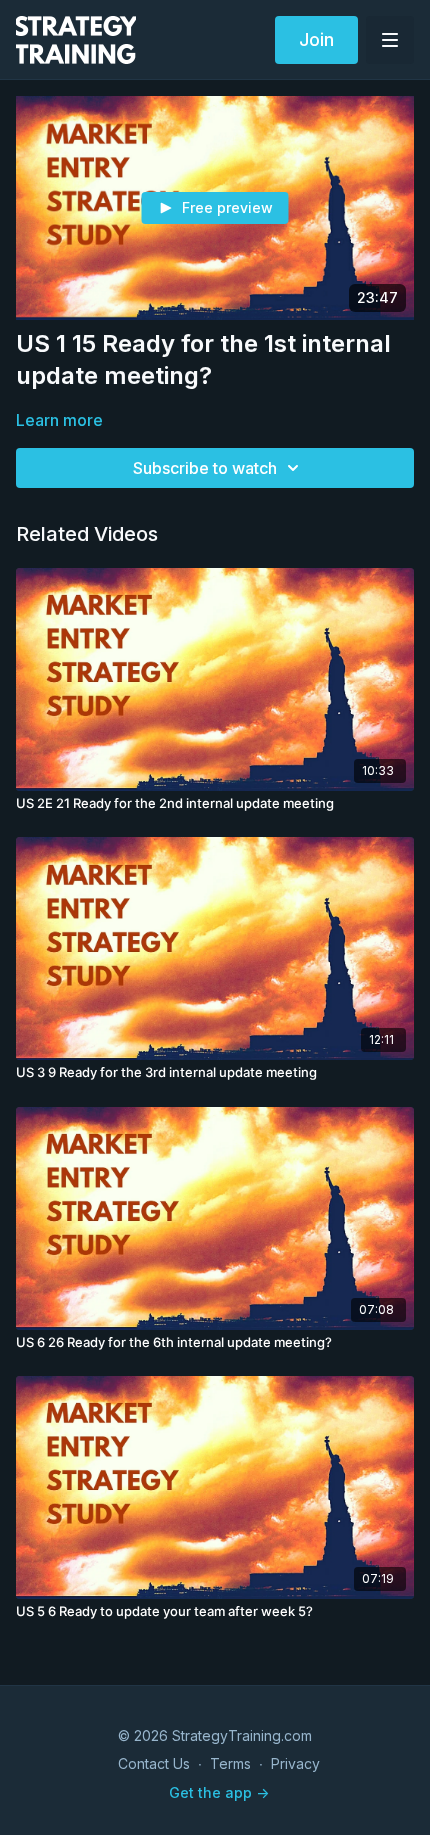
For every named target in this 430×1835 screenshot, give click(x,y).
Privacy (295, 1763)
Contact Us (154, 1763)
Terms (230, 1763)
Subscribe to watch (205, 468)
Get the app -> (219, 1792)
